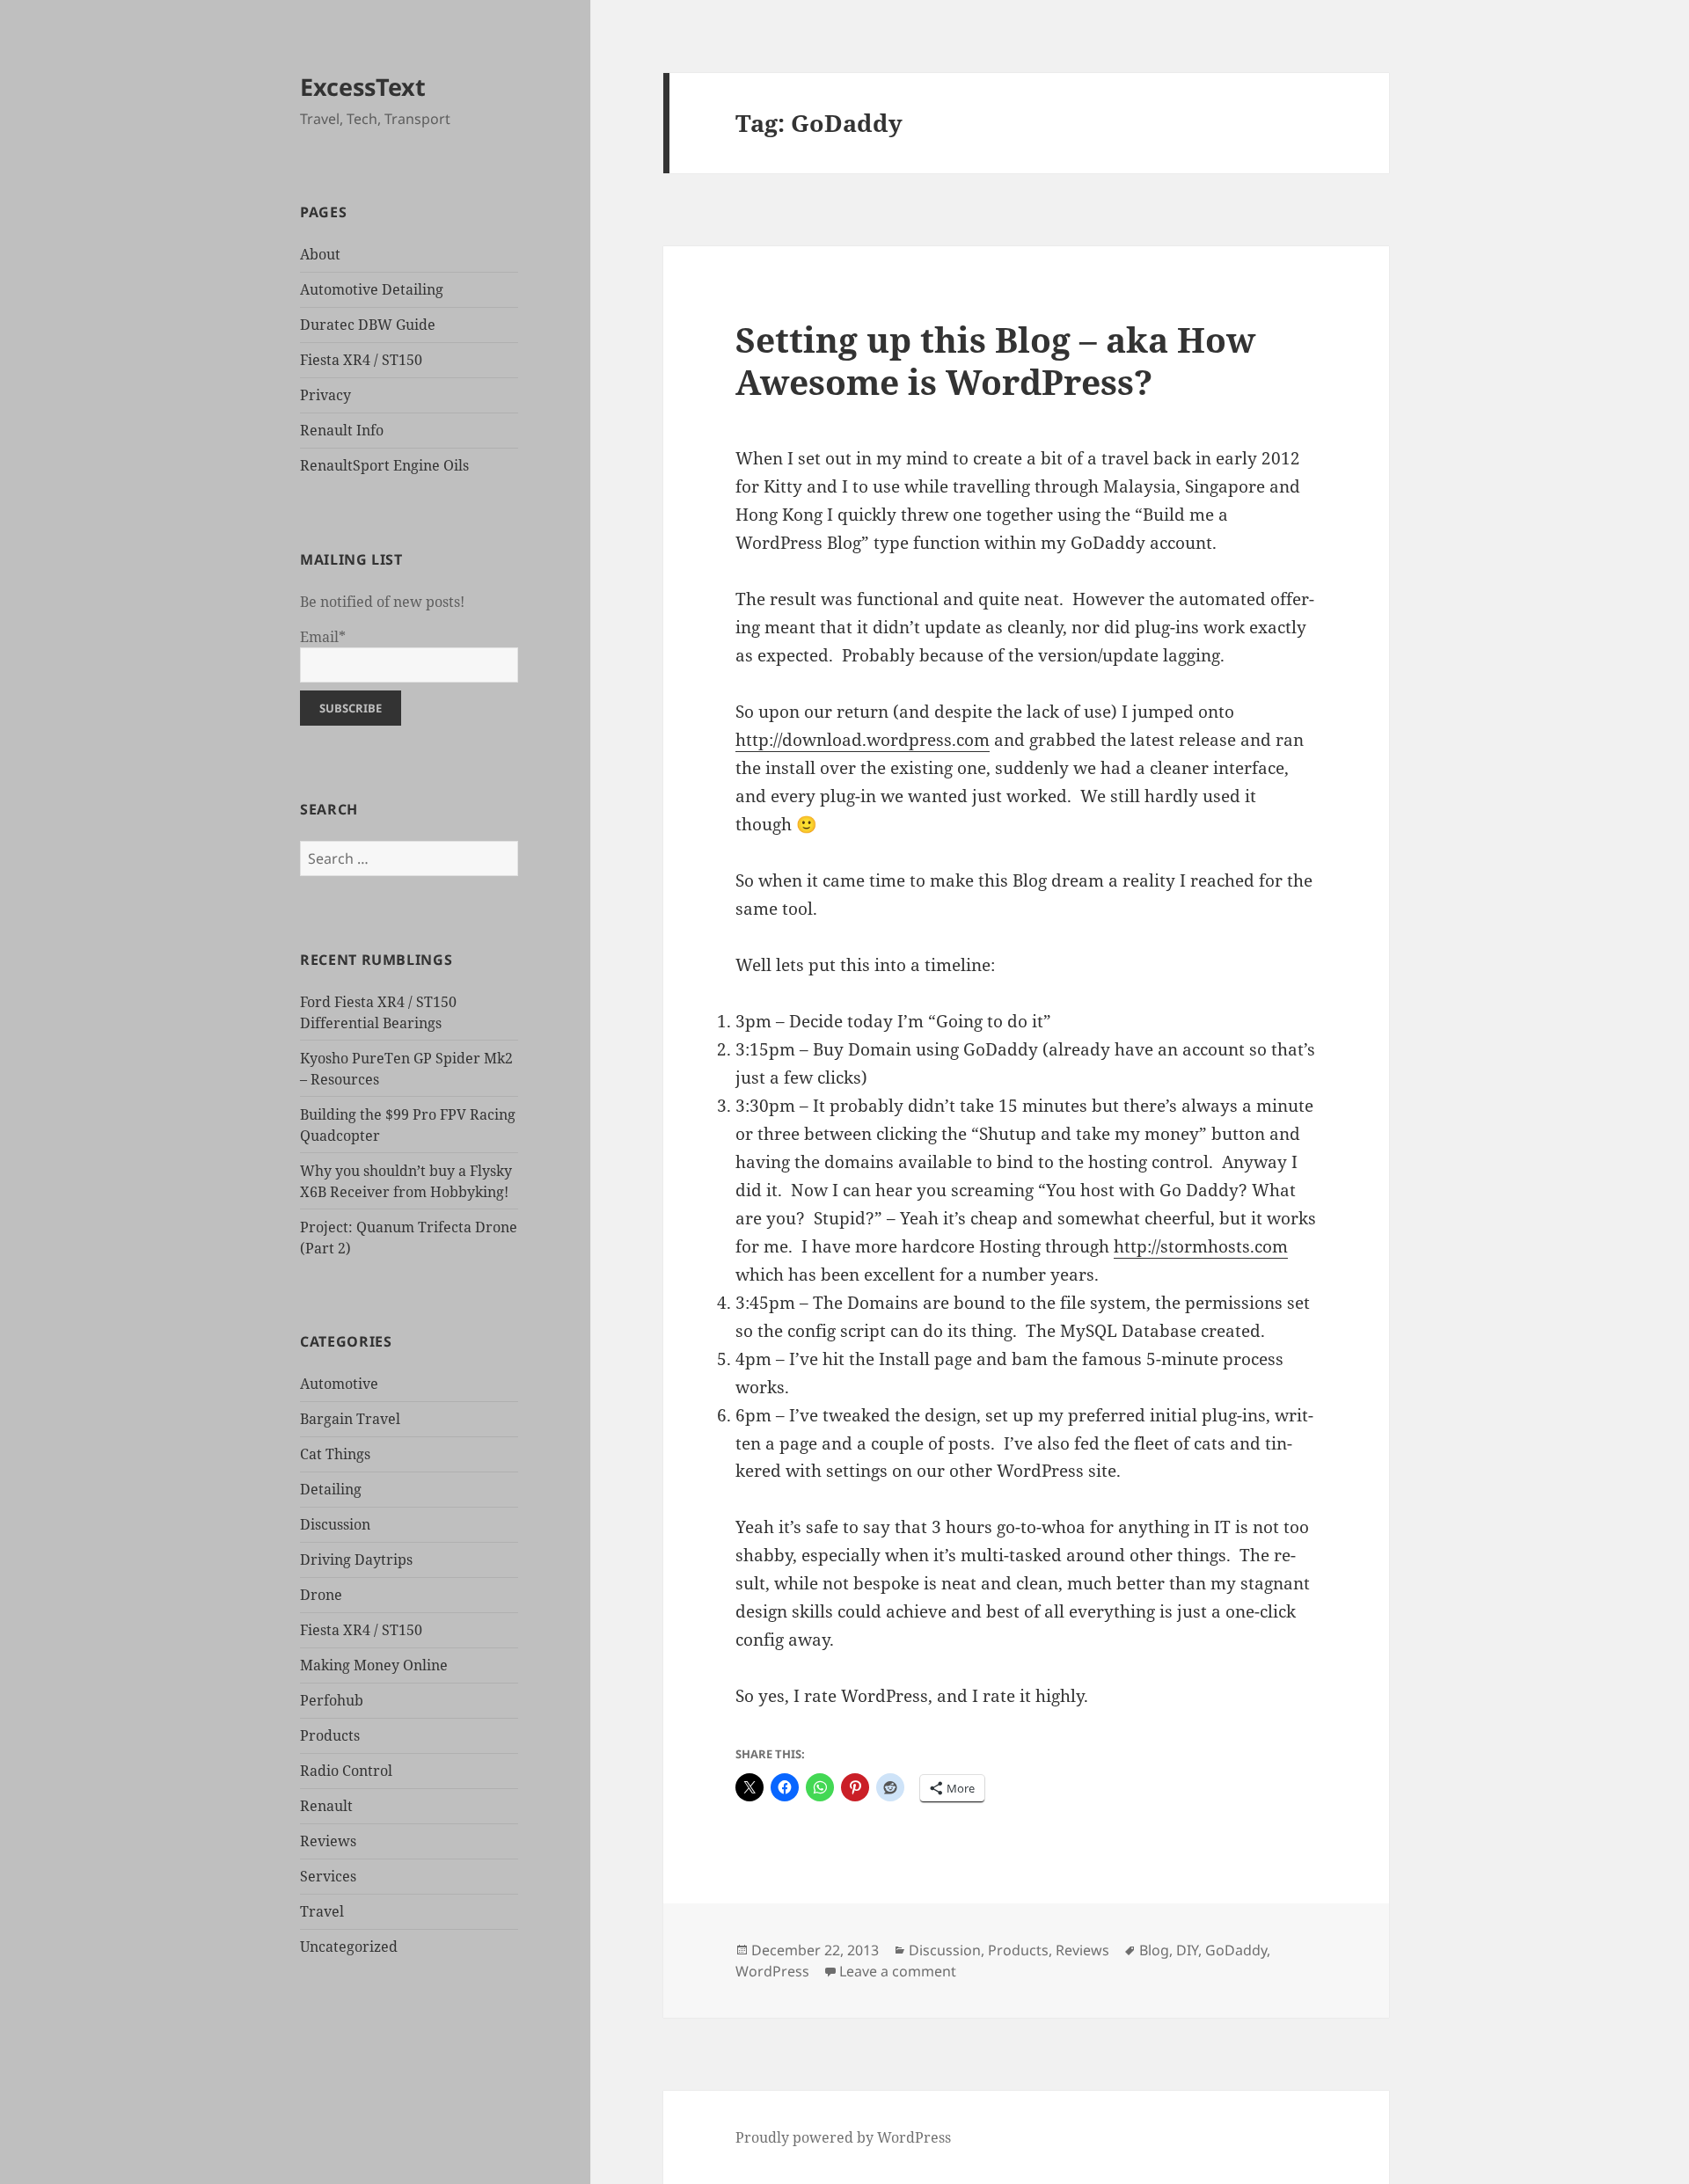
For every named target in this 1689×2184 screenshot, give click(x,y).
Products (330, 1735)
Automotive (339, 1384)
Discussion (335, 1524)
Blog (1154, 1950)
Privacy (325, 395)
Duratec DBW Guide (368, 325)
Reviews (328, 1841)
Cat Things (335, 1454)
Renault (326, 1806)
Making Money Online (374, 1665)
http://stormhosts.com (1201, 1246)
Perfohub (332, 1700)
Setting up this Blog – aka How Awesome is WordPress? (995, 360)
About (320, 254)
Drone (321, 1595)
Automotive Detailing (372, 289)
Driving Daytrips (356, 1559)
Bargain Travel (350, 1419)
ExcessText (363, 87)
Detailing (331, 1489)
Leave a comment (898, 1971)
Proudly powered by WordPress (843, 2137)
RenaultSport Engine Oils (384, 465)
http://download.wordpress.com (863, 740)
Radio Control (346, 1771)
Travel (322, 1911)
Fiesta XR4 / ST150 (361, 360)
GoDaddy (1236, 1950)
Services (328, 1876)
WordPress (772, 1971)
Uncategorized (349, 1947)
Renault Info (342, 430)
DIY (1187, 1950)
